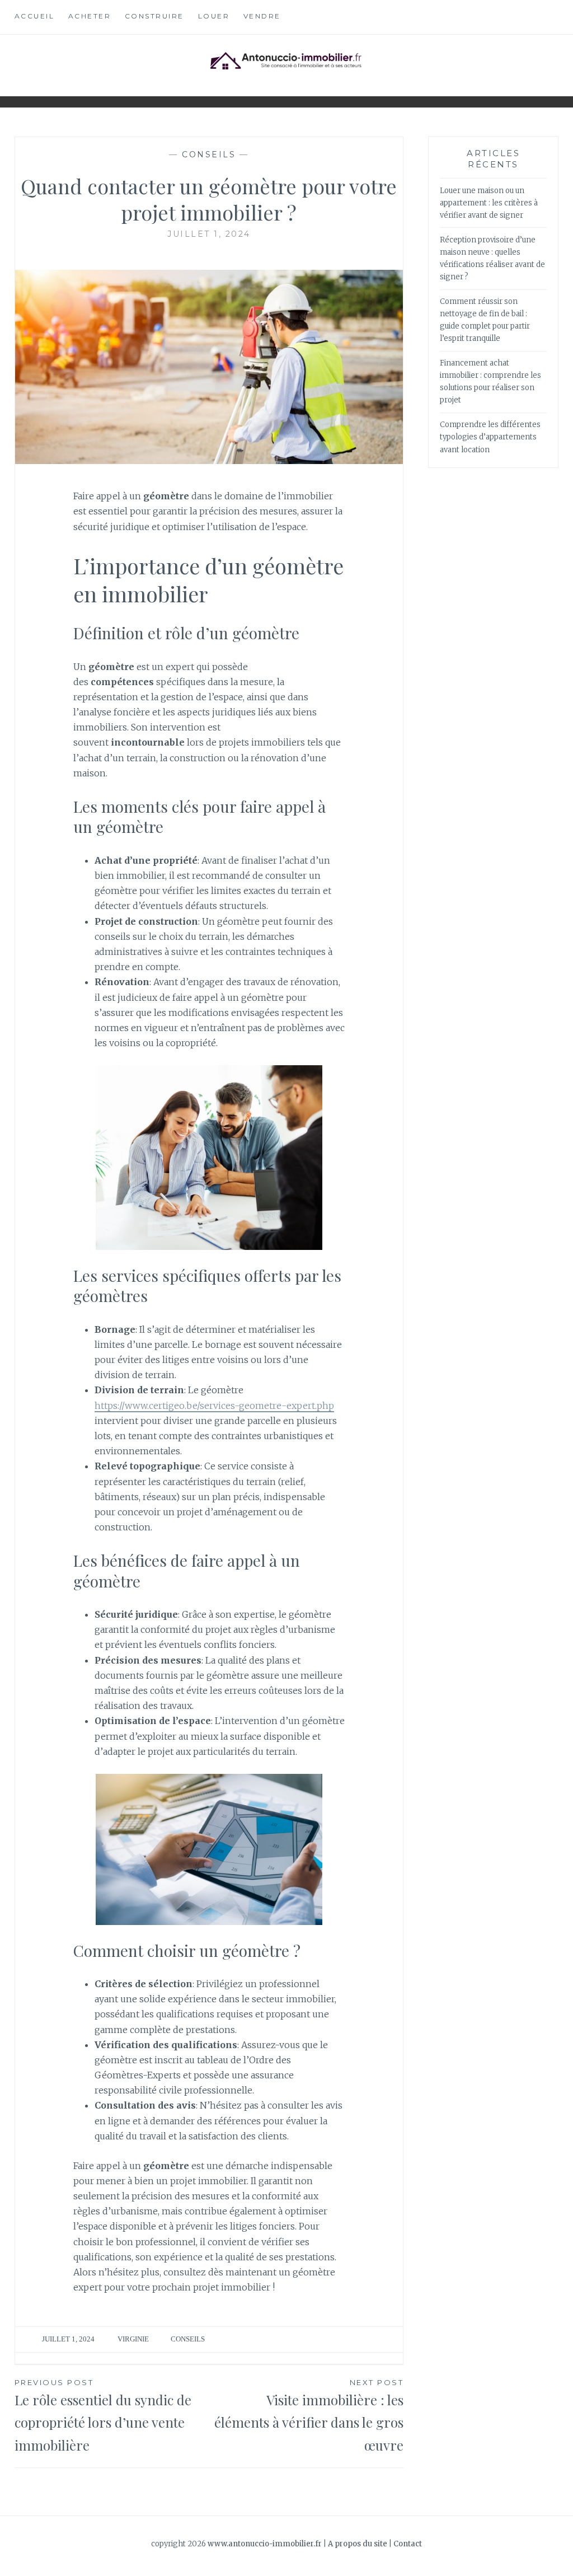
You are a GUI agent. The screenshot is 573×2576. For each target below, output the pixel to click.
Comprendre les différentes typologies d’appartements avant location (490, 437)
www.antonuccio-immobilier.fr (265, 2544)
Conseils (209, 154)
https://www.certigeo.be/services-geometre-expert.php (214, 1406)
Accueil (35, 16)
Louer (214, 16)
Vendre (262, 16)
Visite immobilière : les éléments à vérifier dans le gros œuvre (309, 2416)
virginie (133, 2339)
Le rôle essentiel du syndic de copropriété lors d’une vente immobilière (103, 2416)
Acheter (90, 16)
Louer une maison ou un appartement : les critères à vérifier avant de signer (489, 203)
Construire (154, 16)
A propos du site (358, 2544)
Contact (408, 2544)
